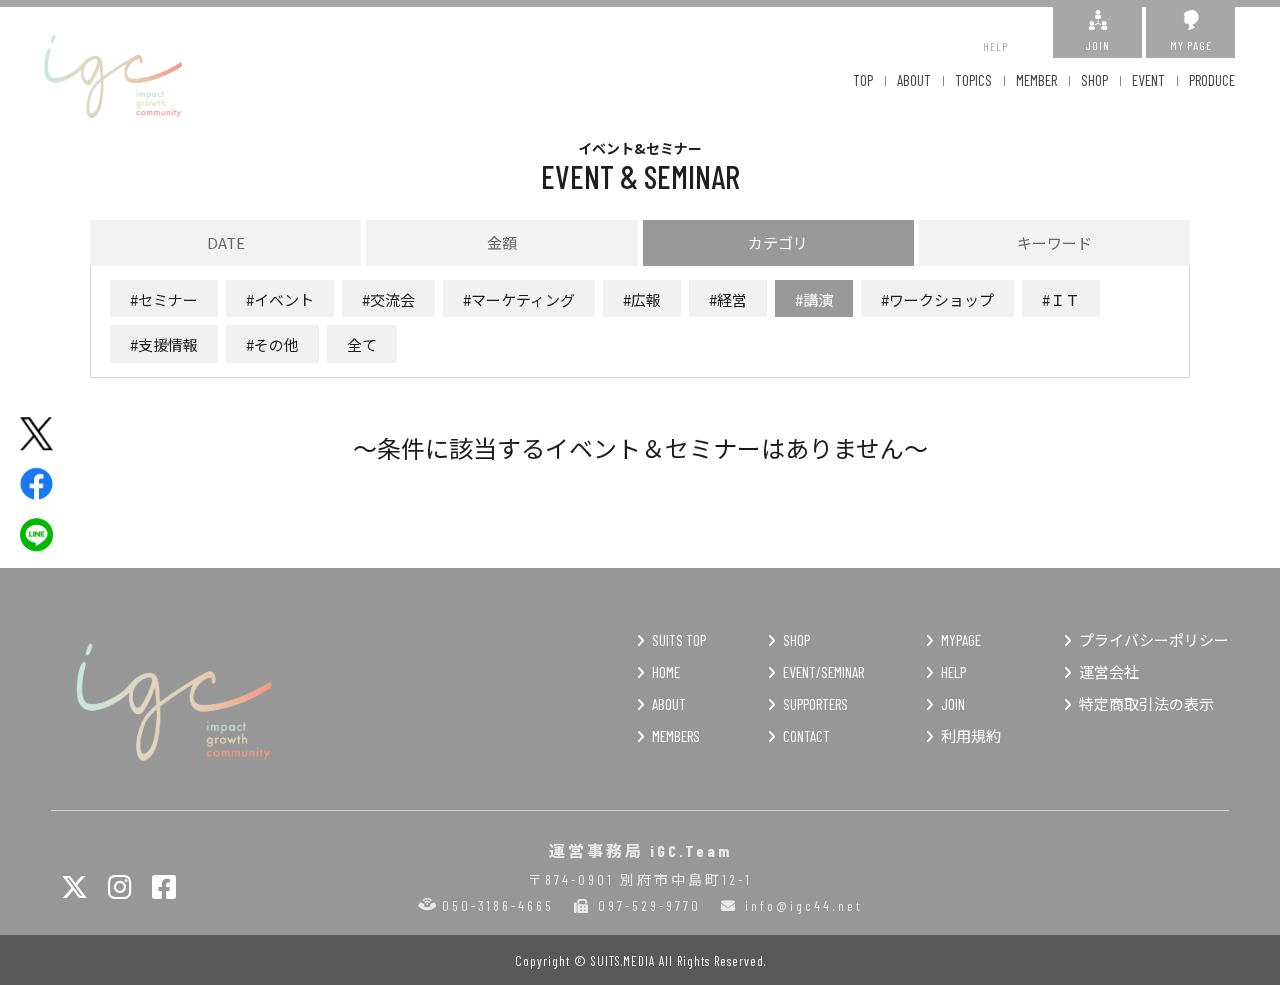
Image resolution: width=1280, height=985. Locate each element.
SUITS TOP (679, 640)
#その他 (272, 344)
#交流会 (388, 299)
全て (362, 344)
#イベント (280, 299)
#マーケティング (519, 299)
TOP (863, 80)
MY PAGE (1191, 45)
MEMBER (1036, 80)
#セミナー (164, 299)
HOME (666, 672)
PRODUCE (1212, 80)
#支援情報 (164, 344)
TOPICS (973, 80)
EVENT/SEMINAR (823, 672)
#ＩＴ (1061, 299)
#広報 (642, 299)
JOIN (1098, 45)
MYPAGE (961, 640)
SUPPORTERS (815, 704)
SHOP (1094, 80)
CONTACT (806, 736)
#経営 (728, 299)
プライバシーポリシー (1154, 640)
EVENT (1148, 80)
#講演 (814, 299)
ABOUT (914, 80)
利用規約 (971, 736)
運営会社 (1109, 672)
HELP (995, 46)
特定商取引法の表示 (1146, 704)
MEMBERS (676, 736)
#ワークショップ (937, 299)
